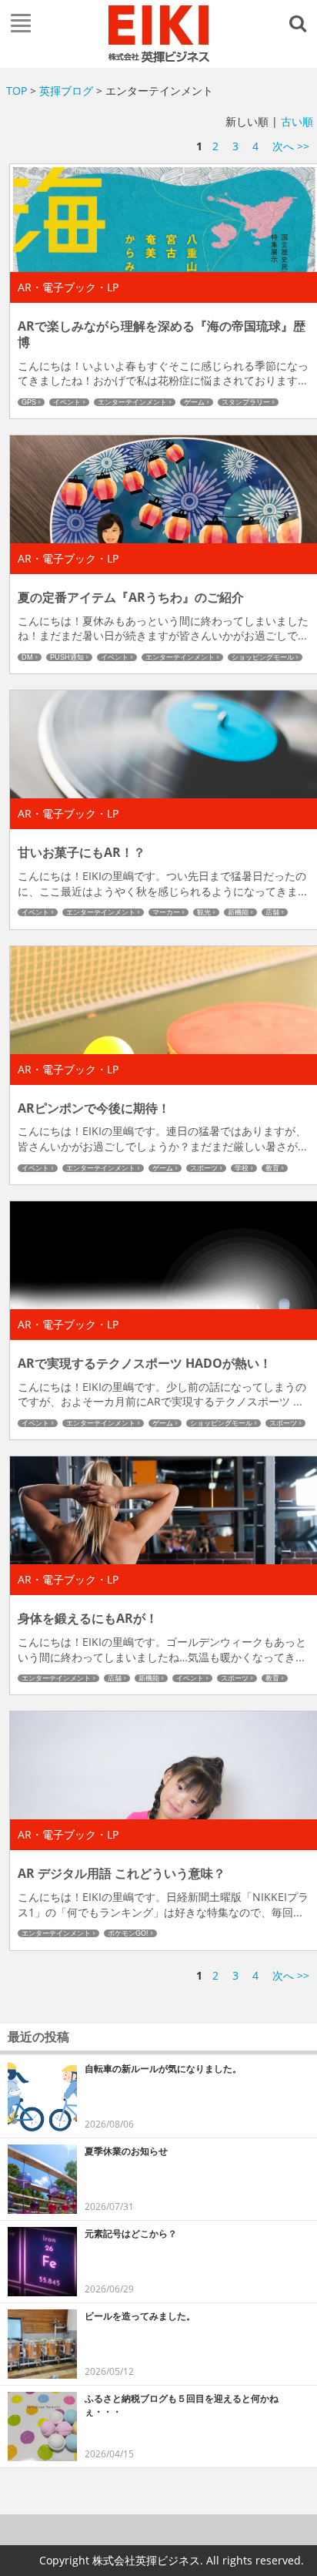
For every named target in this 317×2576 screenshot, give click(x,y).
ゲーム (194, 402)
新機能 (238, 912)
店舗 (272, 912)
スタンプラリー (246, 402)
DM (27, 657)
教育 (272, 1168)
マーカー (166, 912)
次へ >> (291, 146)
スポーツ (204, 1168)
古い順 (297, 121)
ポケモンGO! (128, 1933)
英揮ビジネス (158, 34)
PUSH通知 (67, 657)
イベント (67, 402)
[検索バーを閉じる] (300, 22)
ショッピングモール (263, 657)
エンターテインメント (132, 402)
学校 (242, 1168)
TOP (17, 91)
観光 (204, 912)
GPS (29, 402)
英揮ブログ (66, 91)
